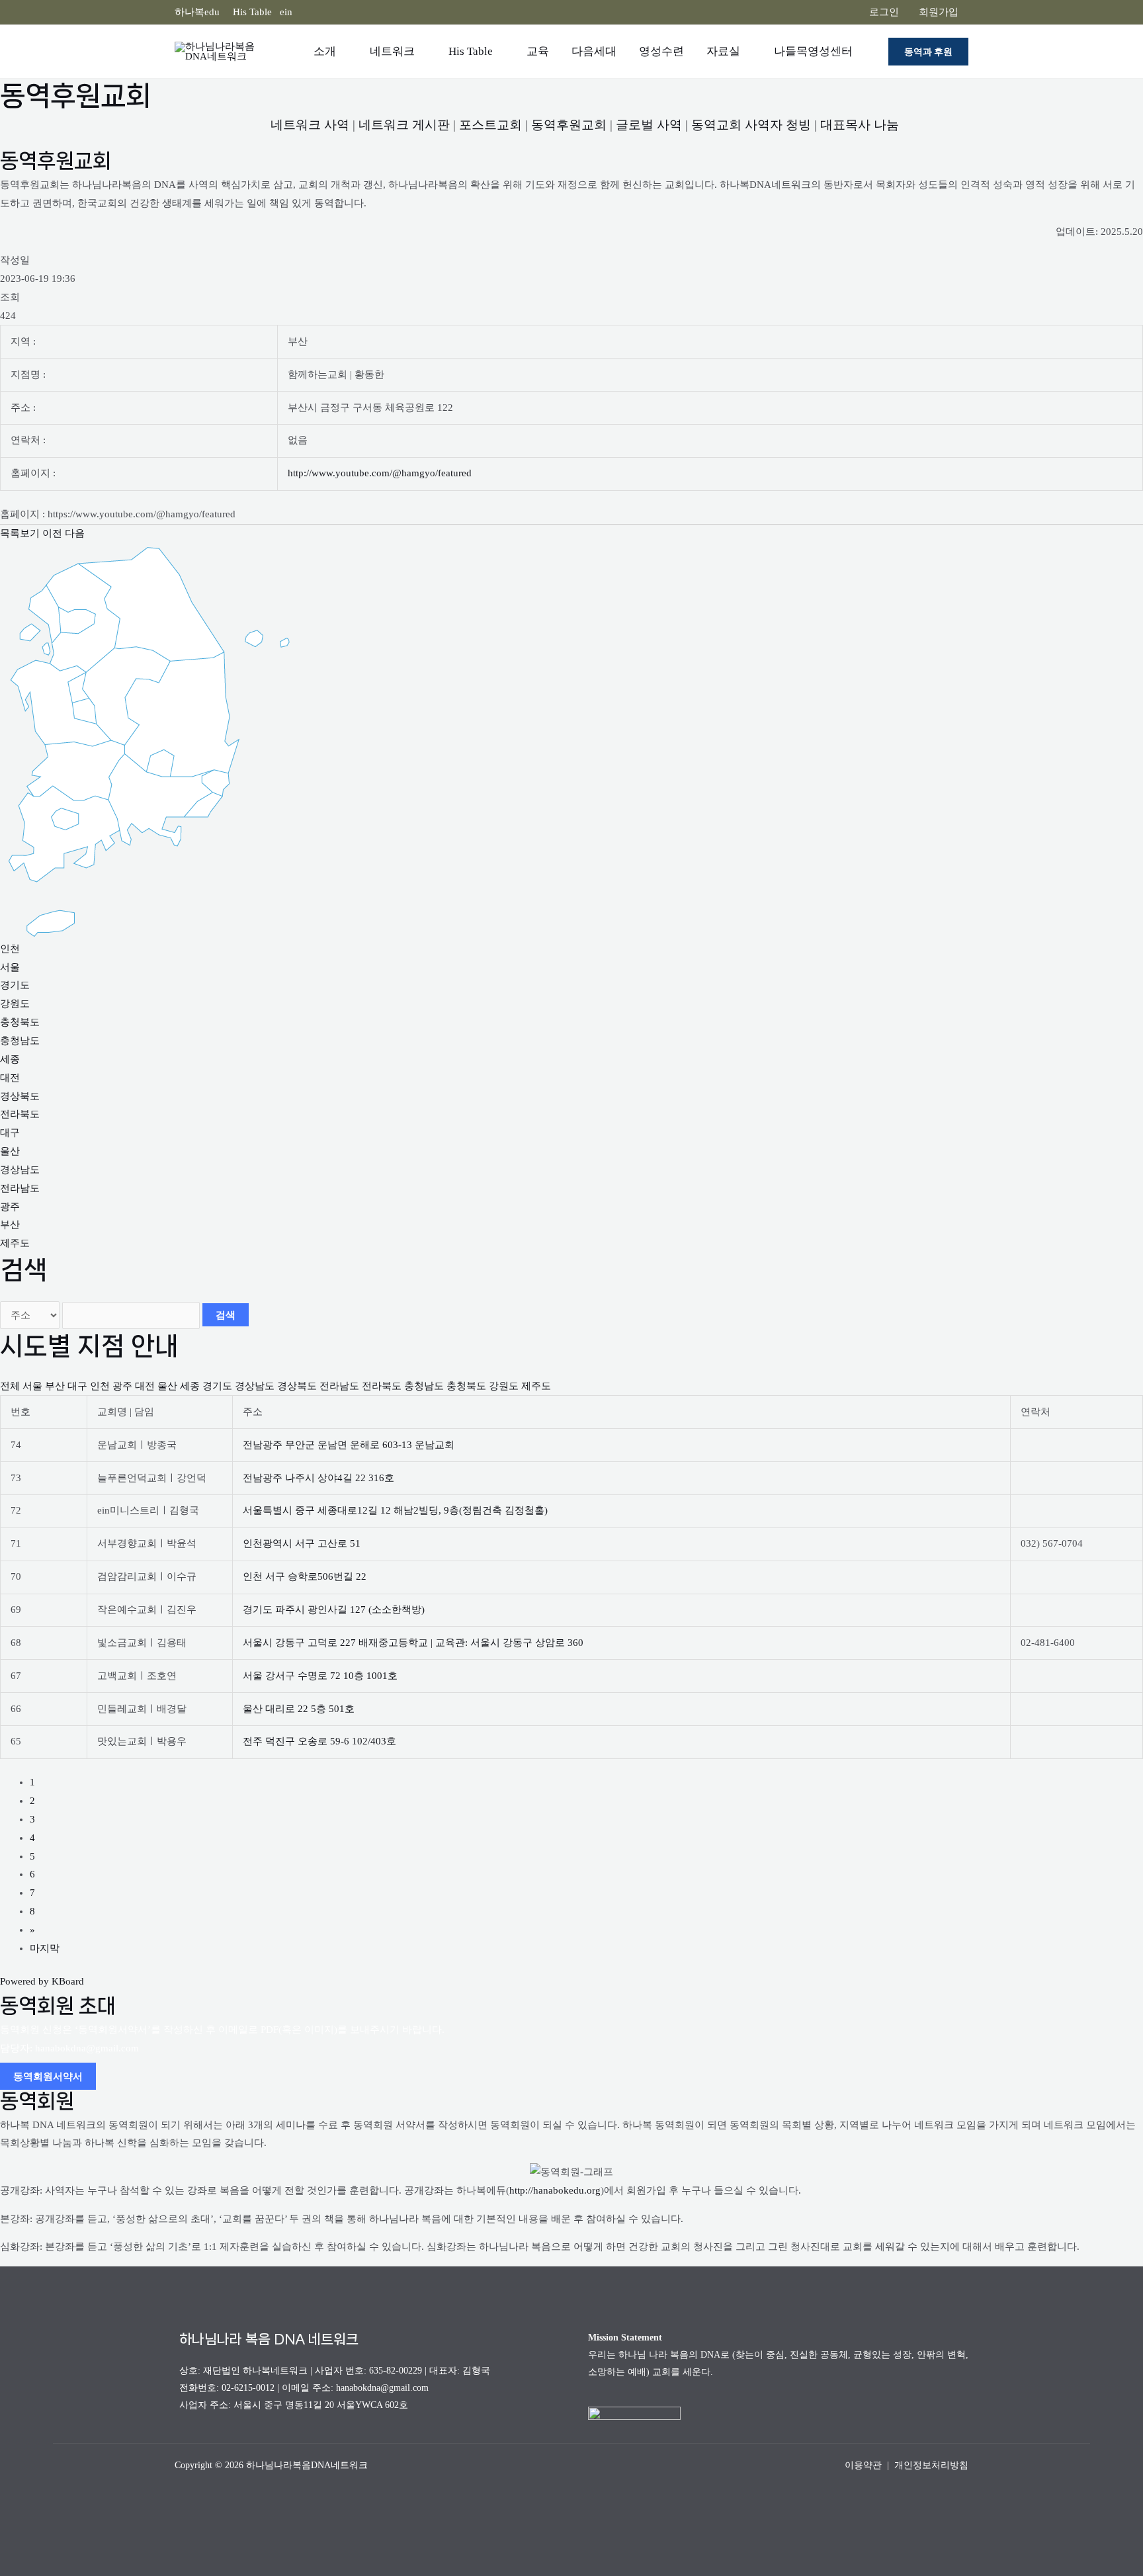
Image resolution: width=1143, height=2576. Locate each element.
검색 (226, 1315)
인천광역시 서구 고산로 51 (302, 1543)
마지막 (45, 1948)
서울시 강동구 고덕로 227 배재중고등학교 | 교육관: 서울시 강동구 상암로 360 (413, 1643)
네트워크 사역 (310, 125)
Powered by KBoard (42, 1981)
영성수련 (661, 51)
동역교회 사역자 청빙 (751, 125)
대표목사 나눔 (860, 125)
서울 (10, 967)
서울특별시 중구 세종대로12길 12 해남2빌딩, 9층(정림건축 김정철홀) (395, 1510)
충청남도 (20, 1041)
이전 (52, 533)
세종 (10, 1059)
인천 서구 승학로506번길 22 (305, 1576)
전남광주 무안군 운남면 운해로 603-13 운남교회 (349, 1445)
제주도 (15, 1243)
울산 (10, 1151)
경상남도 (20, 1170)
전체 (10, 1386)
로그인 (884, 12)
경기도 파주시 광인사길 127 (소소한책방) (334, 1610)
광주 (10, 1207)
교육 (538, 51)
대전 (10, 1078)
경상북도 (20, 1096)
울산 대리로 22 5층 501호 (299, 1709)
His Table (252, 12)
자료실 (723, 51)
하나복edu (197, 12)
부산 (10, 1224)
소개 (325, 51)
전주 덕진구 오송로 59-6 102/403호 (319, 1741)
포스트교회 (490, 125)
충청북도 (20, 1022)
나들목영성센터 (813, 51)
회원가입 (939, 12)
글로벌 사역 (649, 125)
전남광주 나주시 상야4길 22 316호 (318, 1478)
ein (286, 12)
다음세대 (594, 51)
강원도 (15, 1004)
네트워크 (392, 51)
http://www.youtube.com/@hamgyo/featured (380, 473)
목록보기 (20, 533)
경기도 (15, 985)
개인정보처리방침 (931, 2465)
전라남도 (20, 1188)
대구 (10, 1133)
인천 (10, 949)
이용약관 (863, 2465)
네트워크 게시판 (404, 125)
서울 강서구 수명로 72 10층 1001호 (320, 1676)
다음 (75, 533)
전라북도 (20, 1114)
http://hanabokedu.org (555, 2190)
